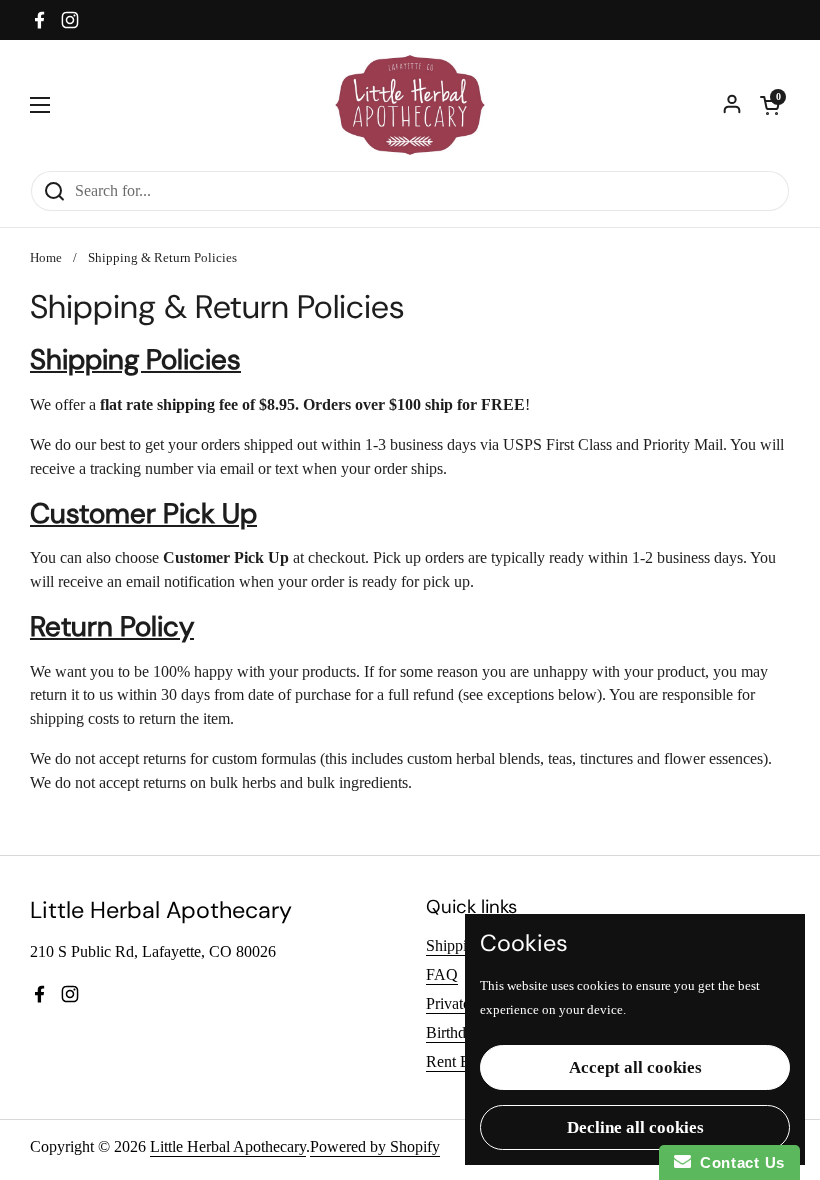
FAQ (442, 974)
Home (46, 258)
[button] (770, 105)
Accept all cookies (635, 1067)
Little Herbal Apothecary (228, 1146)
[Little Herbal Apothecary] (410, 105)
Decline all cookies (635, 1127)
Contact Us (738, 1162)
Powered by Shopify (375, 1146)
